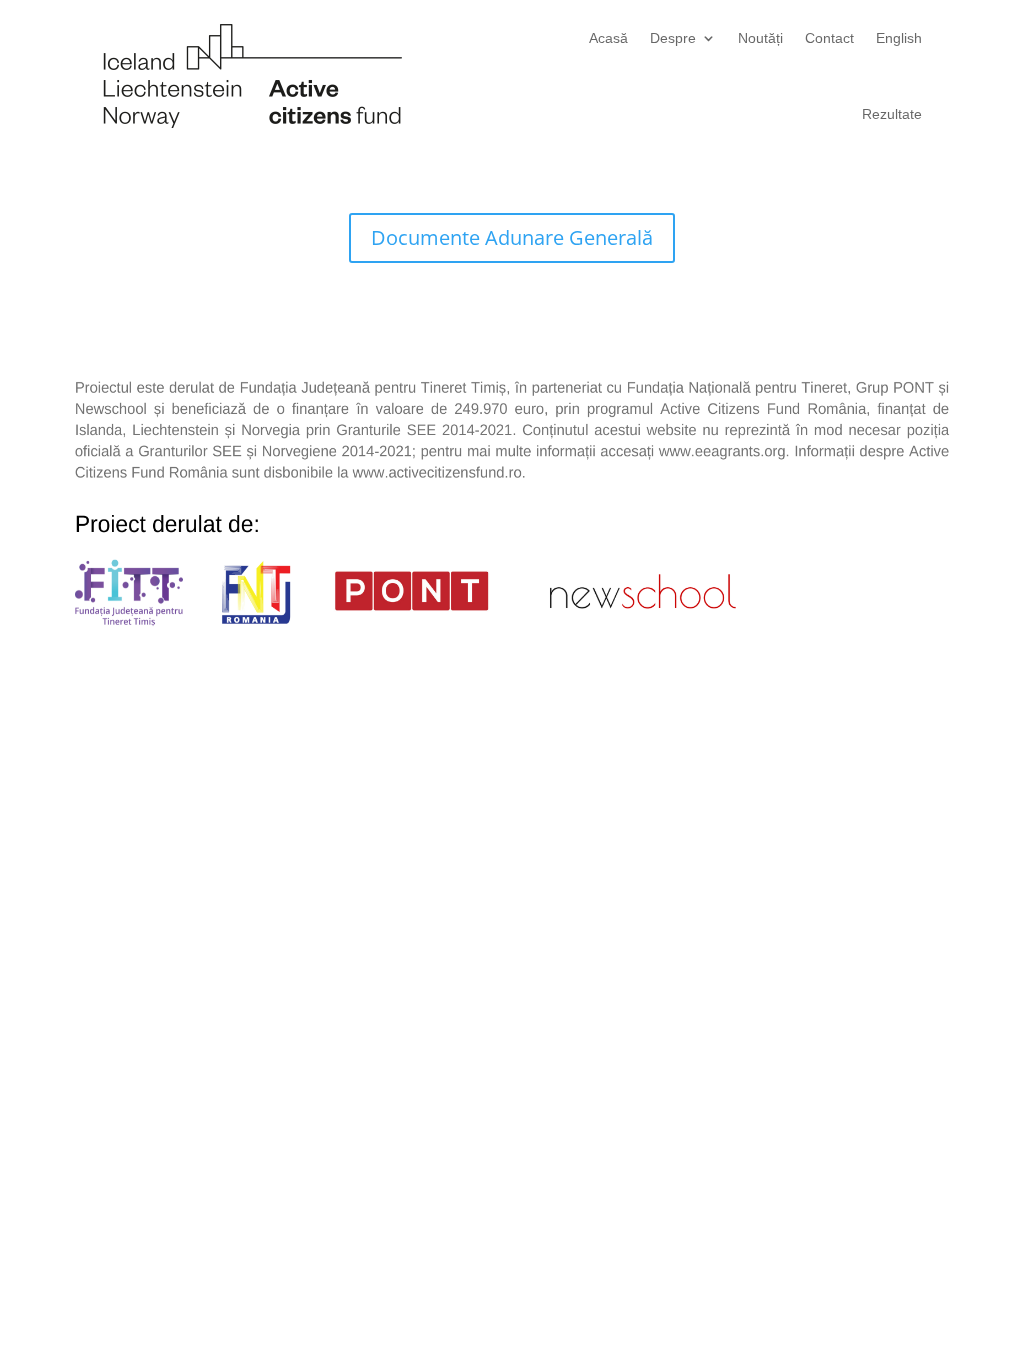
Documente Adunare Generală (512, 237)
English (899, 38)
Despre (673, 38)
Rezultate (892, 114)
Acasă (608, 38)
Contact (829, 38)
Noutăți (760, 38)
